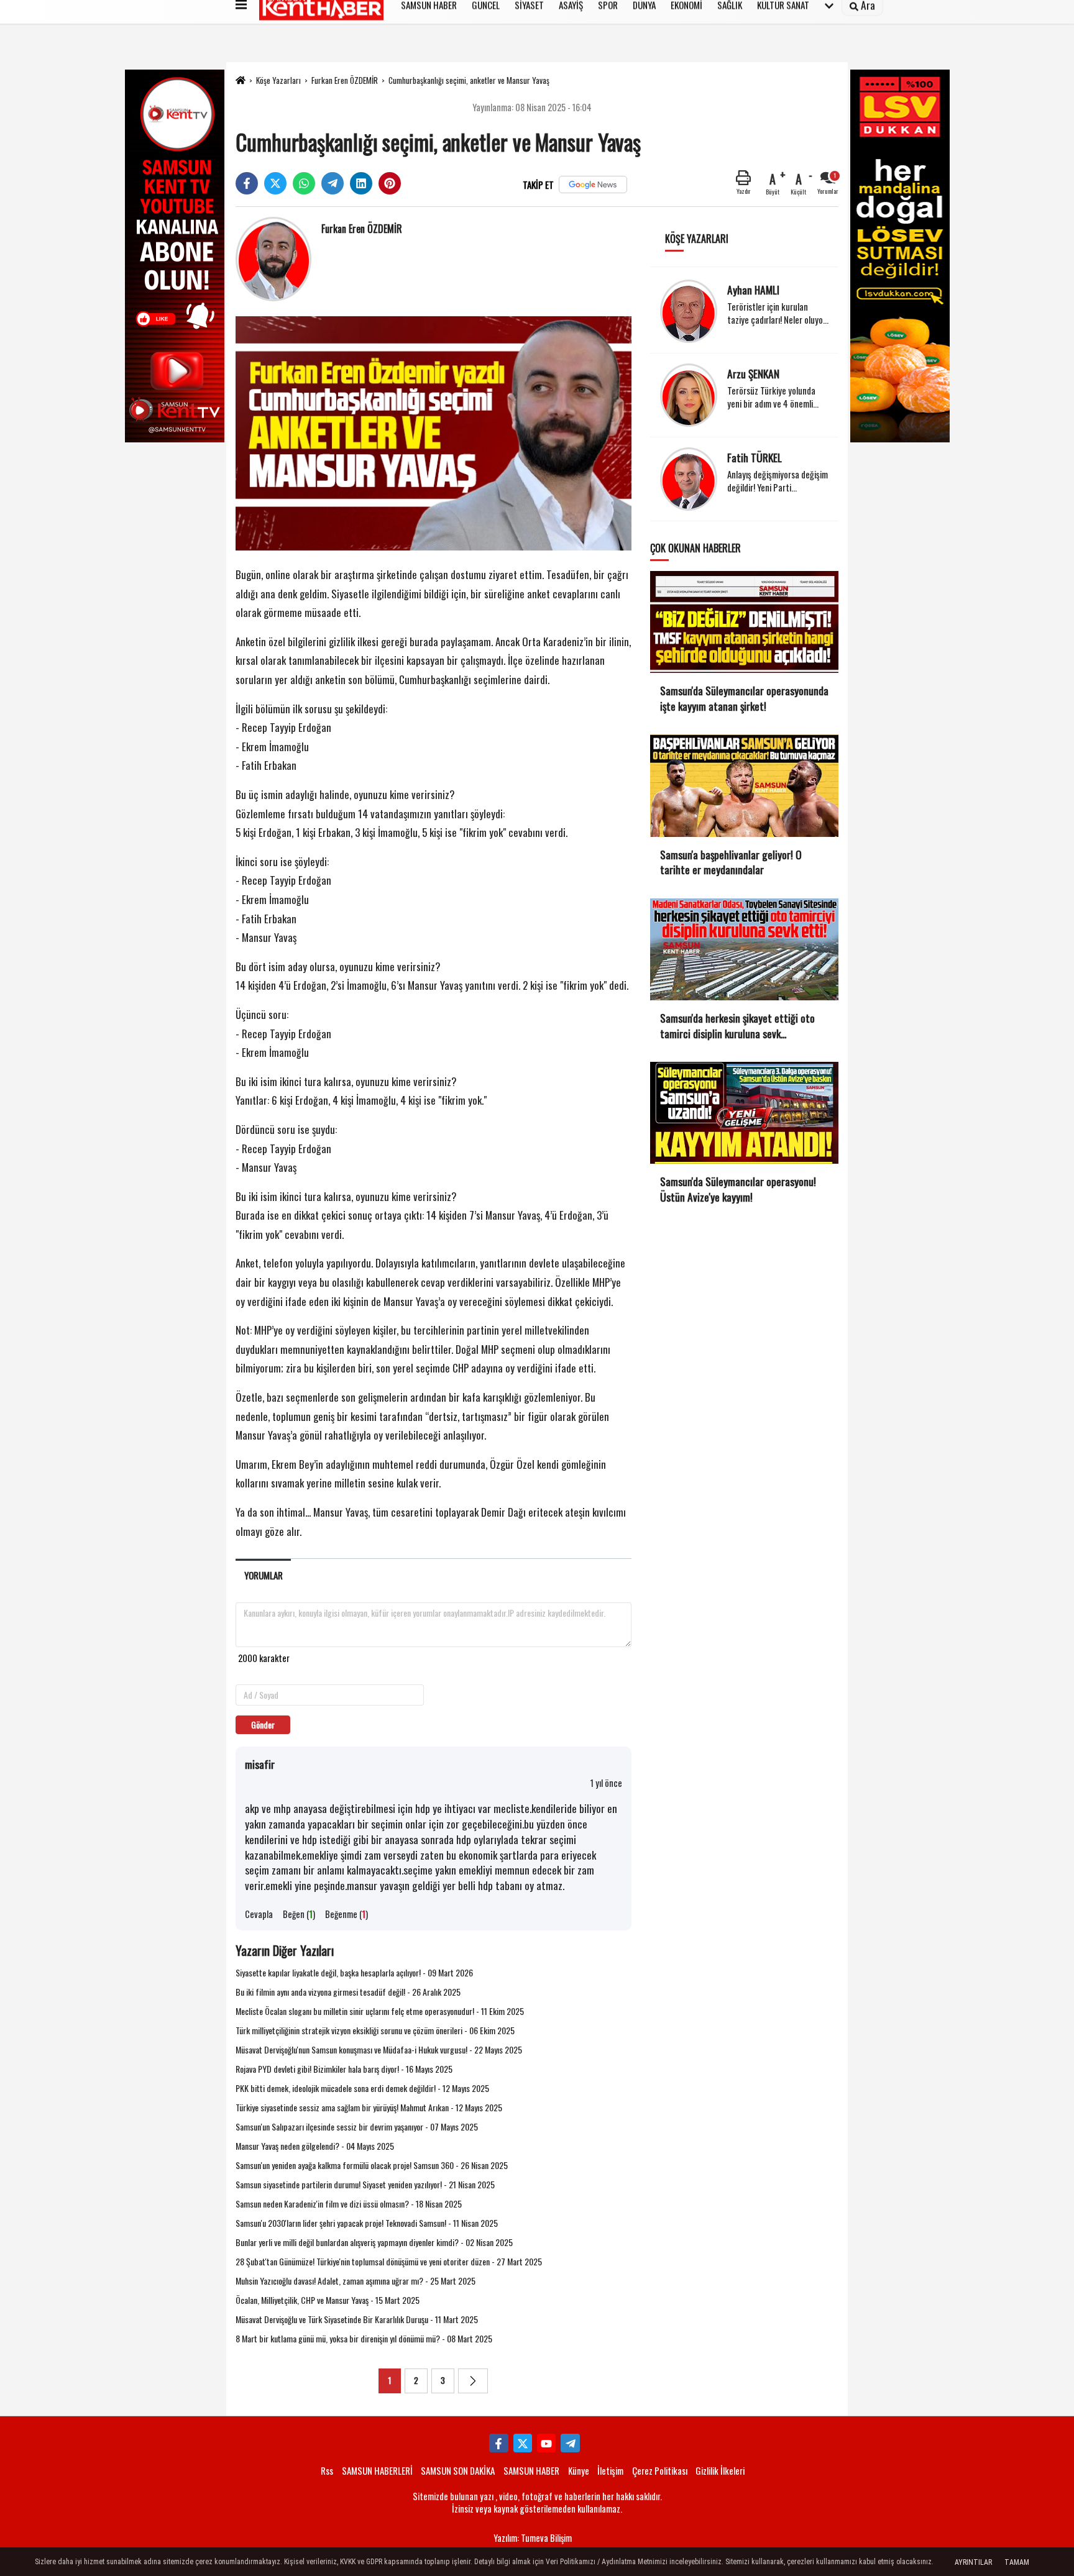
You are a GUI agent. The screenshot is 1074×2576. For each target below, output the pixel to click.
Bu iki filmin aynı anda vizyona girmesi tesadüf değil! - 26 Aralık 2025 (348, 1992)
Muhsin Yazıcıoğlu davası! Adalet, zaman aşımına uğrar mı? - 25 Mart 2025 (356, 2281)
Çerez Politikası (660, 2470)
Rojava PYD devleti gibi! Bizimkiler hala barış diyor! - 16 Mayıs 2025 (344, 2069)
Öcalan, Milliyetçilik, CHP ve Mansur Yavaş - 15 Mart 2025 (328, 2300)
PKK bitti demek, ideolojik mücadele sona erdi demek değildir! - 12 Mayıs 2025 (362, 2088)
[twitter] (275, 183)
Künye (579, 2470)
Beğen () (299, 1914)
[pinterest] (390, 183)
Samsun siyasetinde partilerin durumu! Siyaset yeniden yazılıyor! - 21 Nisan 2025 (365, 2184)
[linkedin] (361, 183)
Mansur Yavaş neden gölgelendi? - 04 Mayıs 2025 (315, 2146)
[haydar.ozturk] (570, 2443)
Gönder (263, 1724)
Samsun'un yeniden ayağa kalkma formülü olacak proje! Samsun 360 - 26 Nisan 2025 (372, 2165)
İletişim (610, 2470)
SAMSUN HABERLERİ (377, 2470)
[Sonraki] (473, 2381)
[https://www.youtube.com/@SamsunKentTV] (546, 2443)
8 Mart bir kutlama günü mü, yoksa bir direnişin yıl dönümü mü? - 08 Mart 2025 (364, 2338)
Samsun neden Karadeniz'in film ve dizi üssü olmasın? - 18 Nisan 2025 (349, 2204)
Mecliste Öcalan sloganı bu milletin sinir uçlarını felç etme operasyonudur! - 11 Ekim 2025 (380, 2011)
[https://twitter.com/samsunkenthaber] (523, 2443)
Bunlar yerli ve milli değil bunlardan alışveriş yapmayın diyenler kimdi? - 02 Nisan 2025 (374, 2242)
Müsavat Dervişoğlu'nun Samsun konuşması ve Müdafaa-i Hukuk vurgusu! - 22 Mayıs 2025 (379, 2049)
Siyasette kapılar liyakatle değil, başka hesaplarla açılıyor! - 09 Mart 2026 (354, 1972)
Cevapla (259, 1914)
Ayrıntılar (973, 2562)
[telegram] (333, 183)
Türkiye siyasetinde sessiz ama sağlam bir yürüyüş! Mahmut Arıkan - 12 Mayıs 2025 (369, 2107)
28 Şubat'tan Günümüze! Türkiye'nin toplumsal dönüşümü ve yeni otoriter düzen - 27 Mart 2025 (389, 2261)
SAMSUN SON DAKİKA (458, 2470)
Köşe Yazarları (278, 80)
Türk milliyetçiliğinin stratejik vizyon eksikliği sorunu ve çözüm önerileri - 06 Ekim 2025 (375, 2030)
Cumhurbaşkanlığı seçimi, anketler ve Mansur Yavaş (469, 80)
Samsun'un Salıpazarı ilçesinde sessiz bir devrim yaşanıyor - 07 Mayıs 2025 (357, 2126)
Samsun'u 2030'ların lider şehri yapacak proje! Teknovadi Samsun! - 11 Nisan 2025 (367, 2223)
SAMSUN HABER (531, 2470)
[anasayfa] (241, 80)
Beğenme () (347, 1914)
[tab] (263, 1575)
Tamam (1017, 2562)
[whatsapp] (304, 183)
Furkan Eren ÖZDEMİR (345, 80)
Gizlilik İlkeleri (720, 2470)
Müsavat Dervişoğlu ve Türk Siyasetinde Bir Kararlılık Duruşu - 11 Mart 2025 (357, 2319)
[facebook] (247, 183)
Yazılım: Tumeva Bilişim (533, 2538)
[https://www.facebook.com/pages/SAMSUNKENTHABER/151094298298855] (498, 2443)
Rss (327, 2470)
